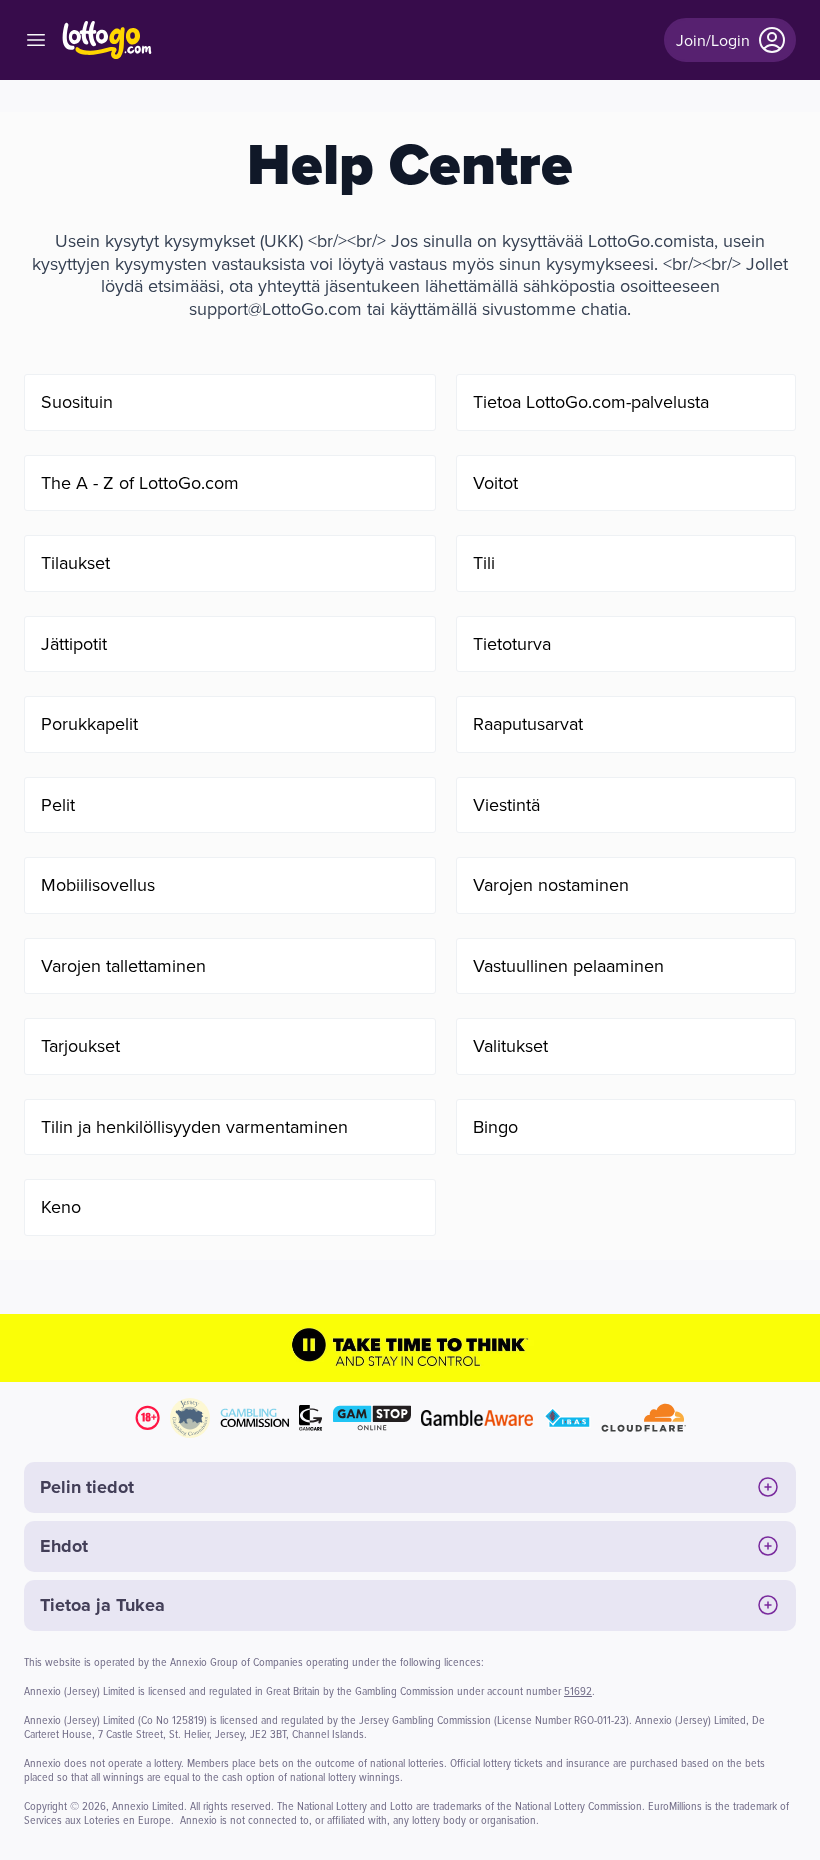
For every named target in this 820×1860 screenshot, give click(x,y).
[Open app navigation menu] (36, 40)
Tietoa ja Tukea (102, 1605)
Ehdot (64, 1546)
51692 (578, 1690)
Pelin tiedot (87, 1487)
